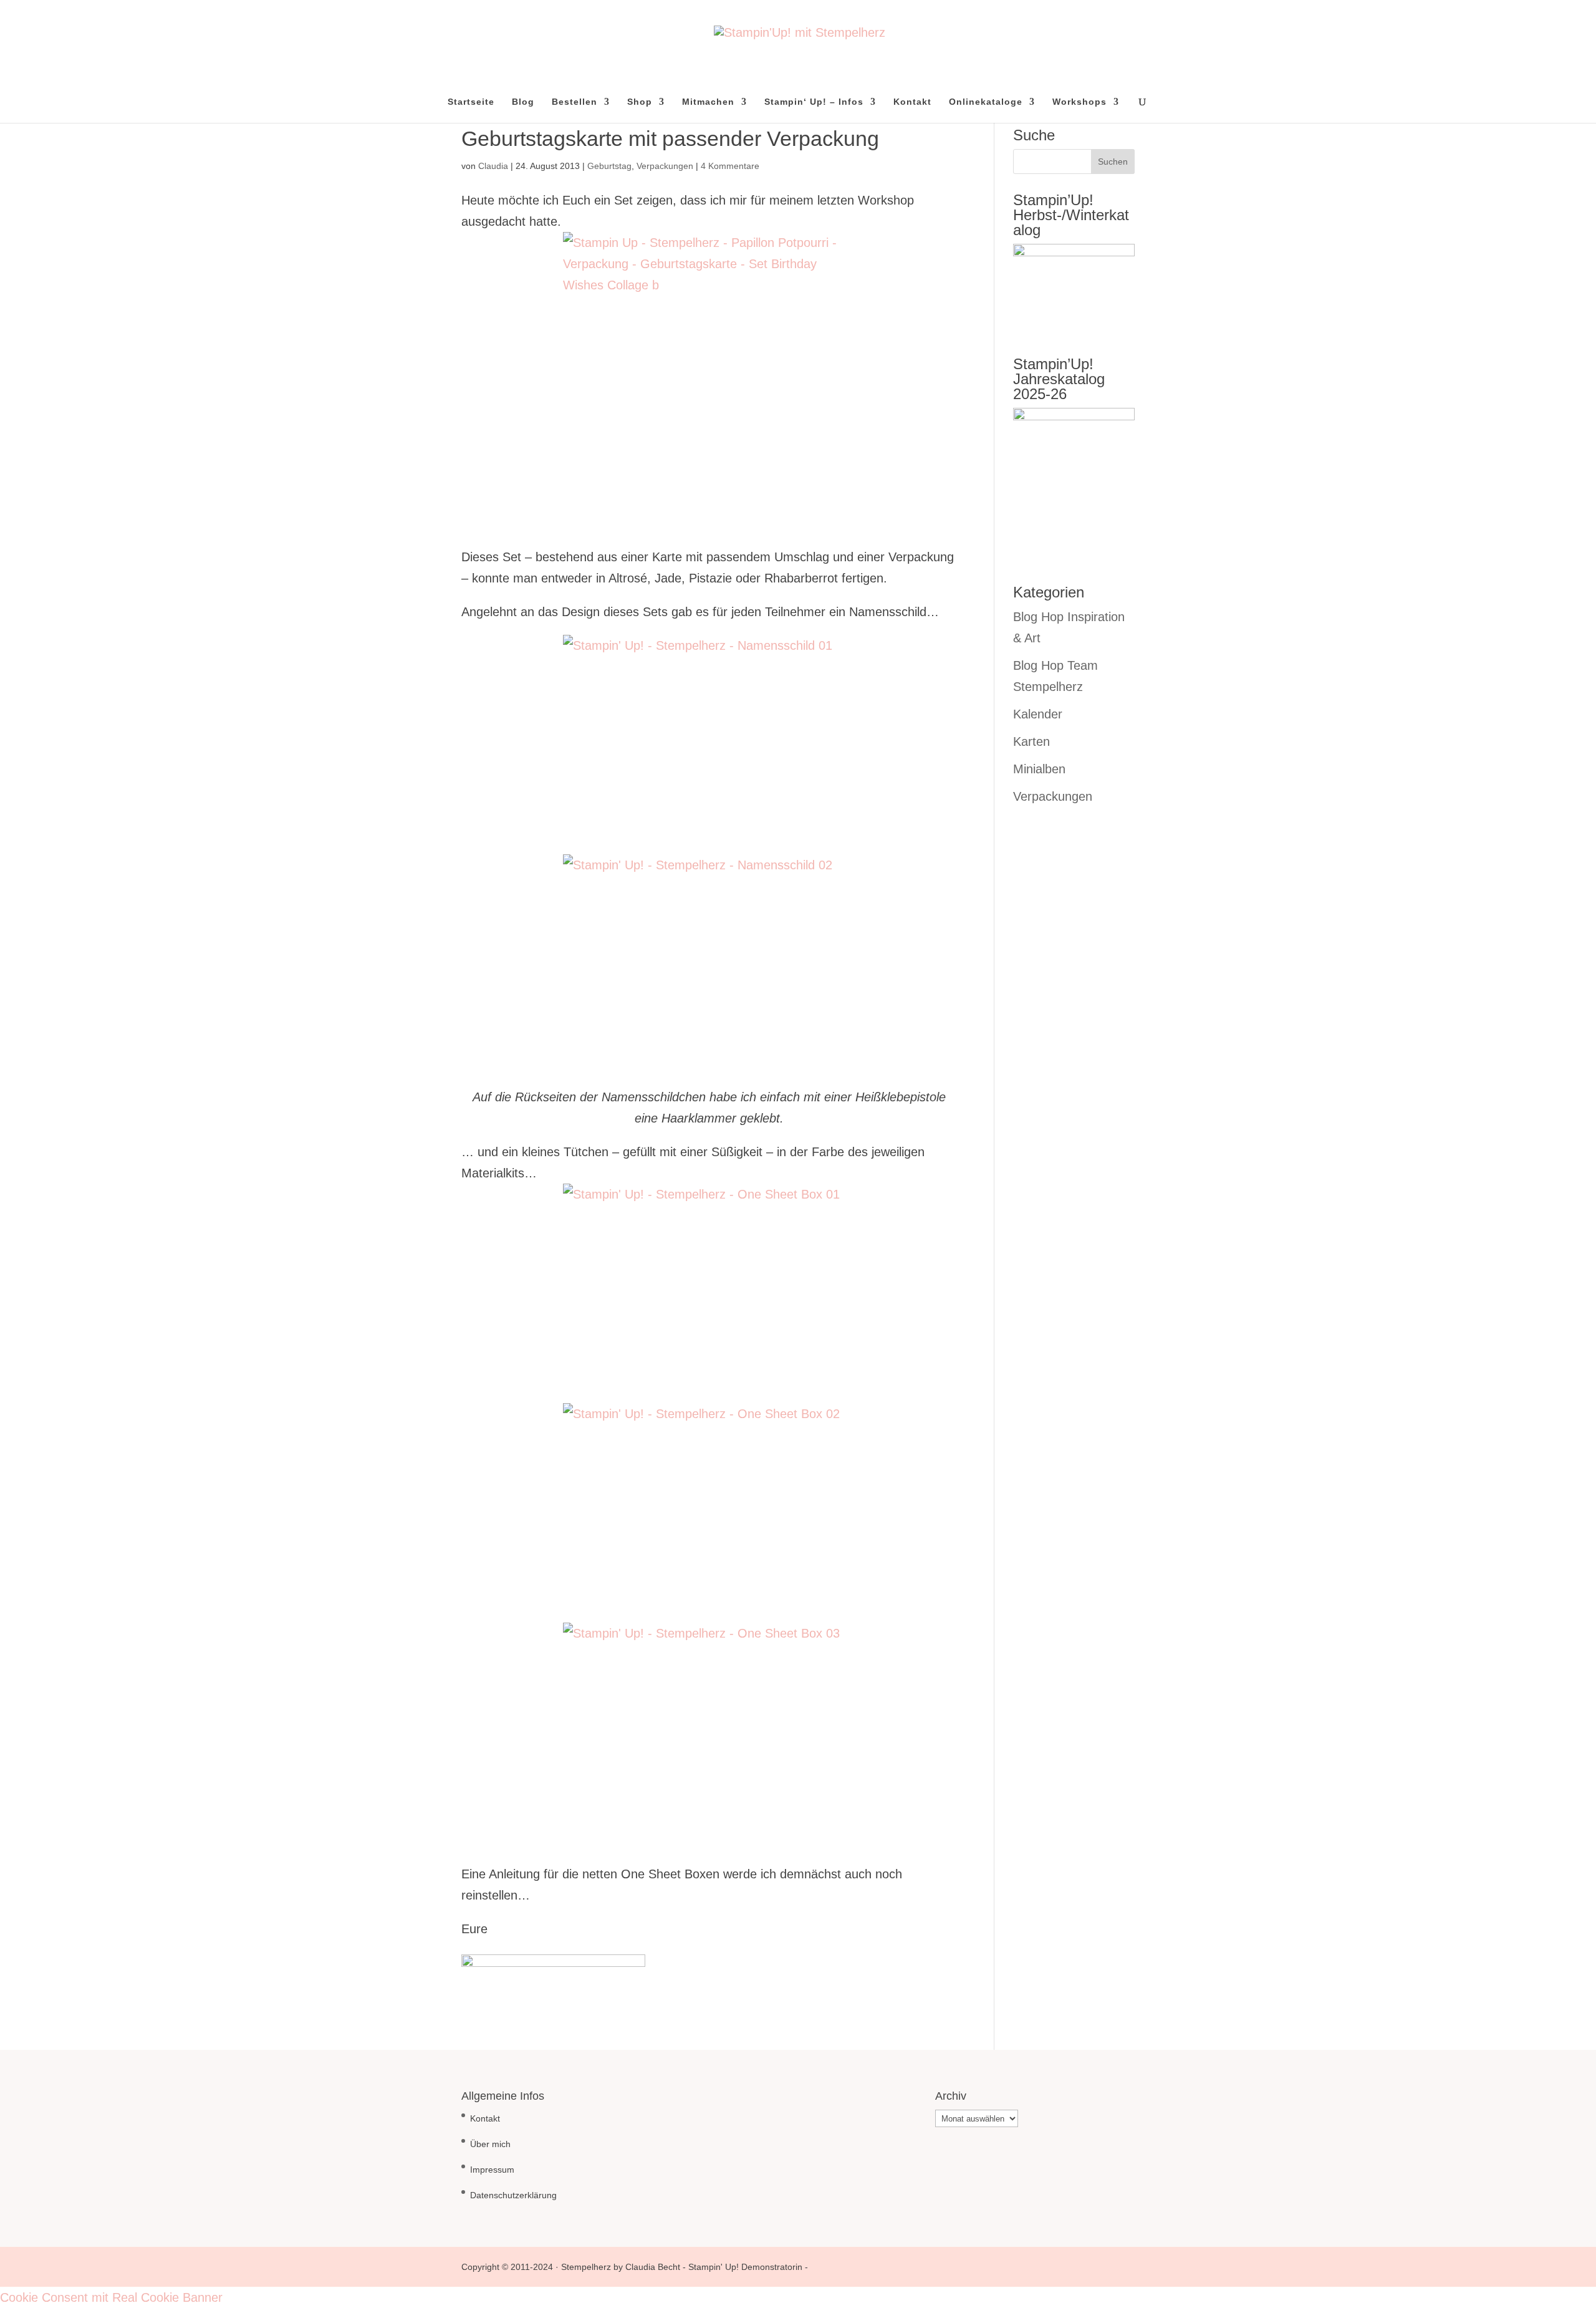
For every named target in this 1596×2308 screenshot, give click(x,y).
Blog (523, 102)
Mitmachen (708, 102)
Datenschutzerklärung (513, 2195)
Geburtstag (609, 166)
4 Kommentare (730, 166)
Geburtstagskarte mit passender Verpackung (670, 138)
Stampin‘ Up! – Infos (814, 102)
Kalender (1038, 714)
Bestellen (574, 102)
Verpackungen (665, 166)
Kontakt (912, 102)
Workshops (1079, 102)
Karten (1031, 741)
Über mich (490, 2144)
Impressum (492, 2170)
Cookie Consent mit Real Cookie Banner (111, 2297)
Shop (640, 102)
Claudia (493, 166)
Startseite (471, 102)
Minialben (1039, 769)
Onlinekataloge (986, 102)
